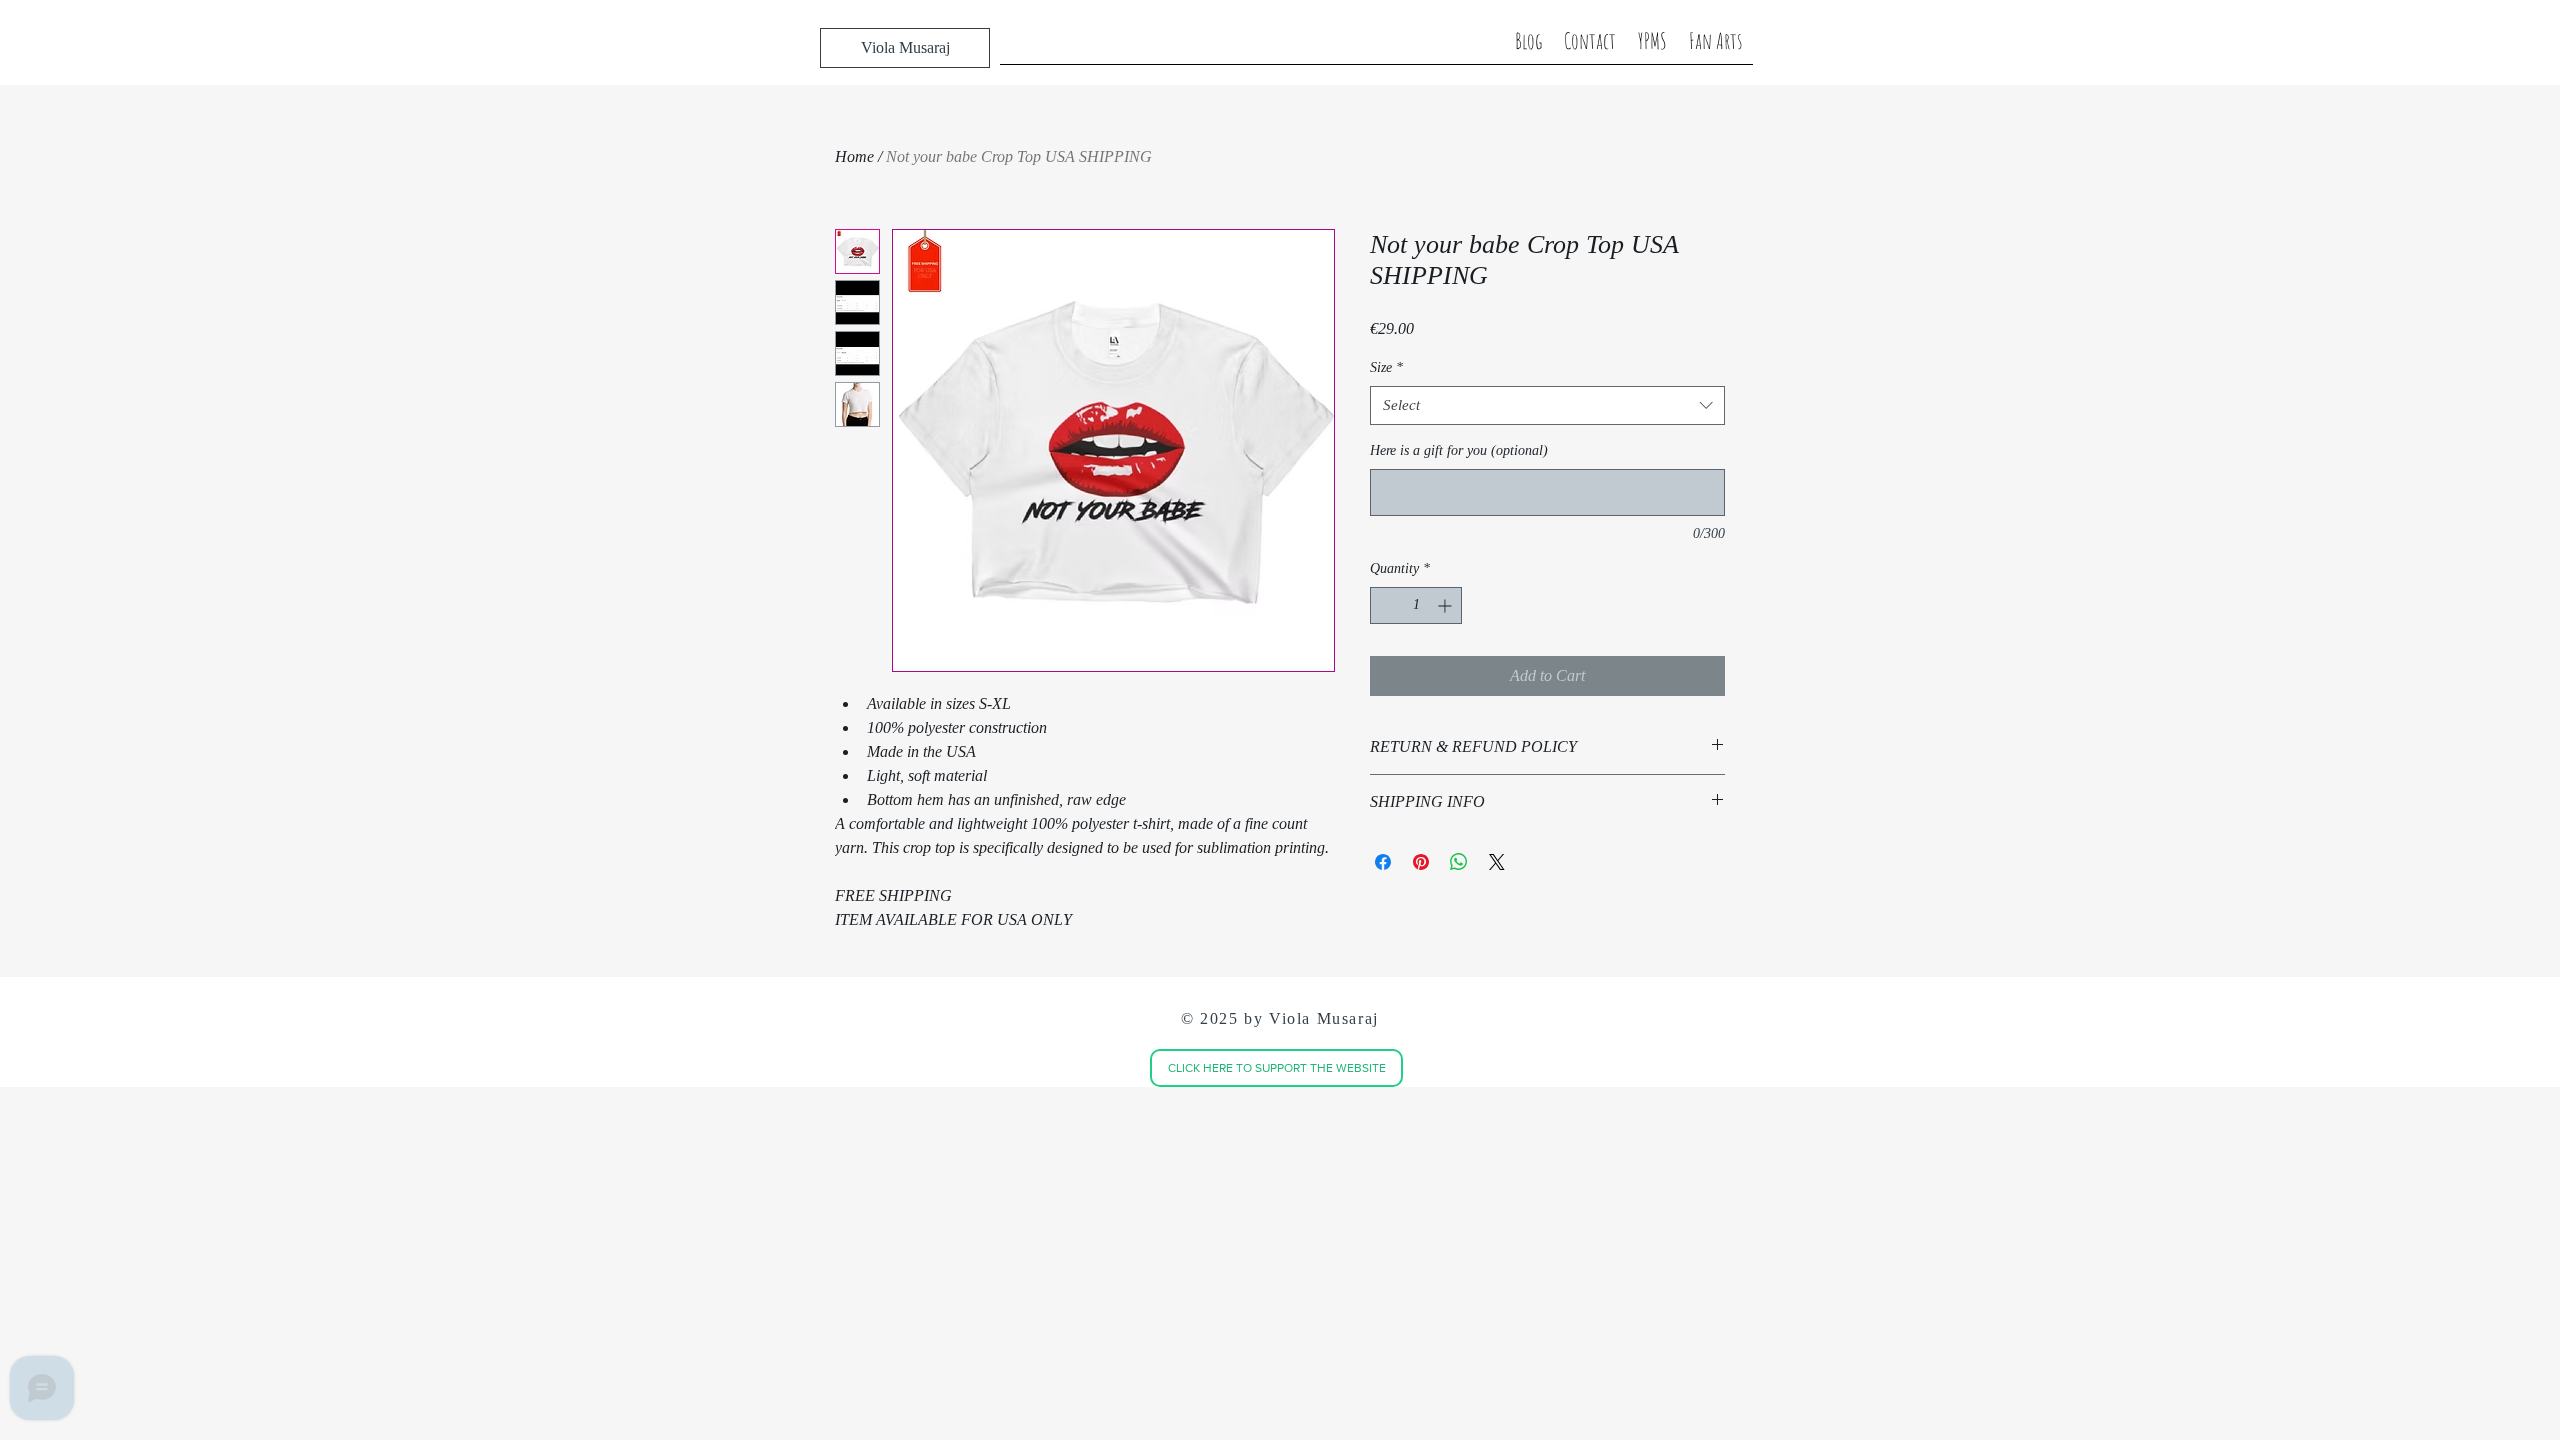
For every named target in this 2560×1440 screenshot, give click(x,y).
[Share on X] (1497, 862)
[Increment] (1446, 605)
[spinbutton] (1416, 605)
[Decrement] (1385, 605)
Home (854, 156)
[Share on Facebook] (1383, 862)
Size (1386, 367)
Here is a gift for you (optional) (1459, 450)
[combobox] (1547, 405)
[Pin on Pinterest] (1421, 862)
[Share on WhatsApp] (1459, 862)
